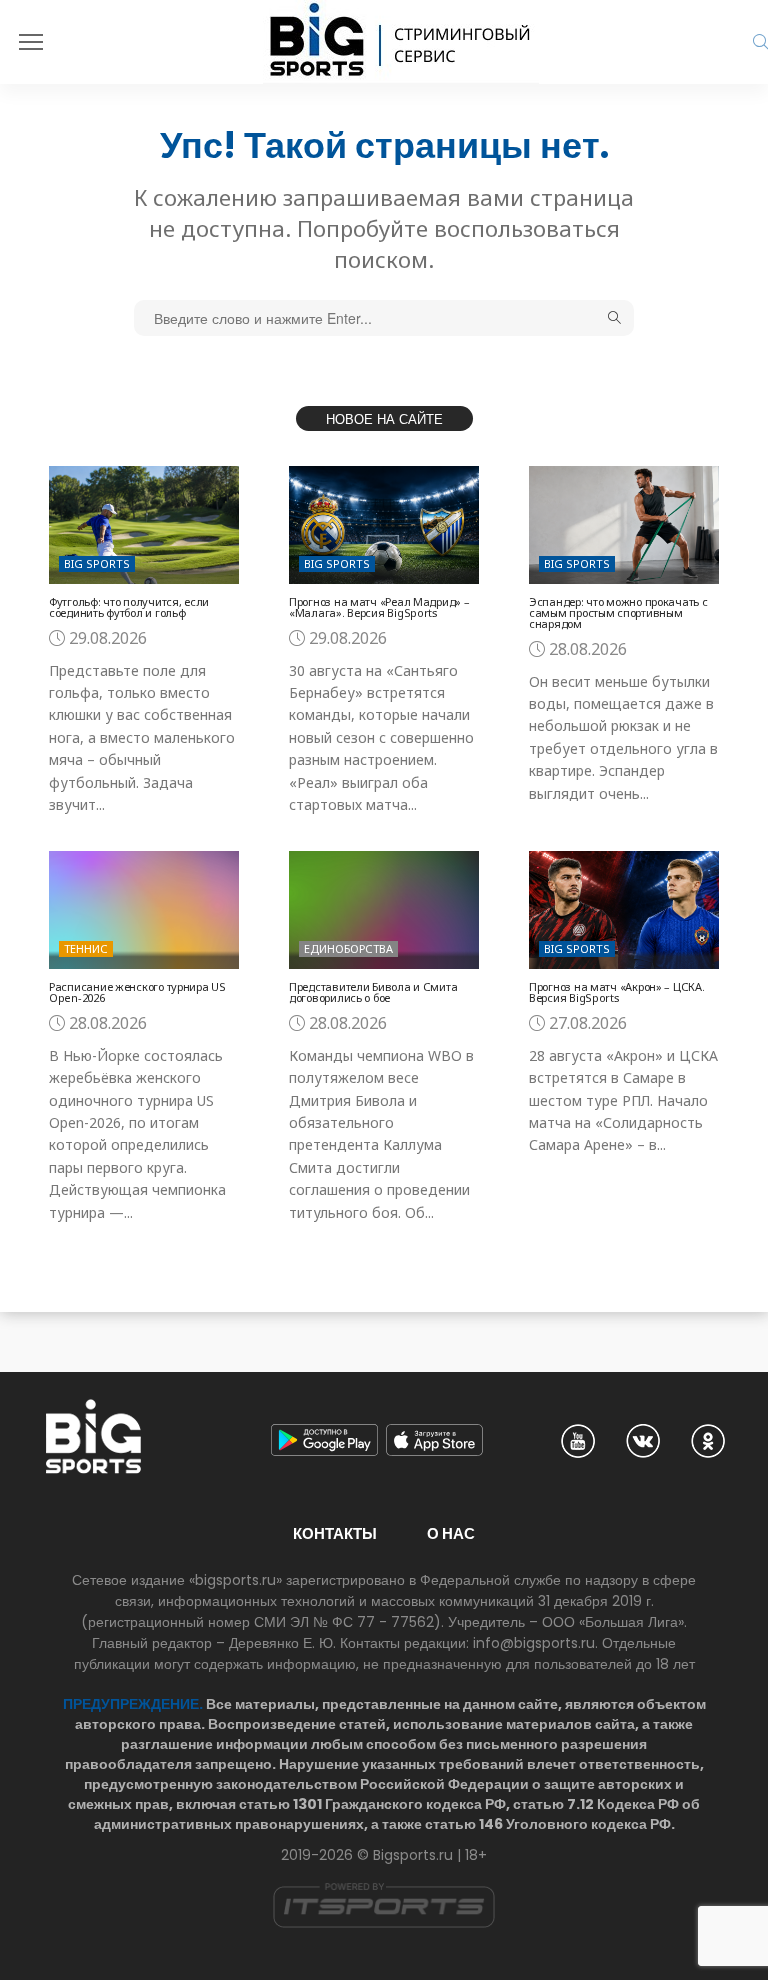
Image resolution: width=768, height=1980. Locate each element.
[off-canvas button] (31, 42)
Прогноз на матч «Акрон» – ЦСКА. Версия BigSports (616, 992)
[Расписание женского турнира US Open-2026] (144, 909)
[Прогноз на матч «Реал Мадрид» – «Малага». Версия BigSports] (384, 524)
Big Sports (97, 563)
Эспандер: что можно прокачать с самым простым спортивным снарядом (618, 612)
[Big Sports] (401, 42)
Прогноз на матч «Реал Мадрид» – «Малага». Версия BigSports (379, 607)
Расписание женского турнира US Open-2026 (137, 992)
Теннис (86, 948)
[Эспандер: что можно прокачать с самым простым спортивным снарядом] (624, 524)
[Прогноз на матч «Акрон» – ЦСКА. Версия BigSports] (624, 909)
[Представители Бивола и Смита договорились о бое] (384, 909)
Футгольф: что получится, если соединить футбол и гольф (129, 607)
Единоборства (348, 948)
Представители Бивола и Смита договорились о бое (373, 992)
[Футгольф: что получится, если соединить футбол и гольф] (144, 524)
